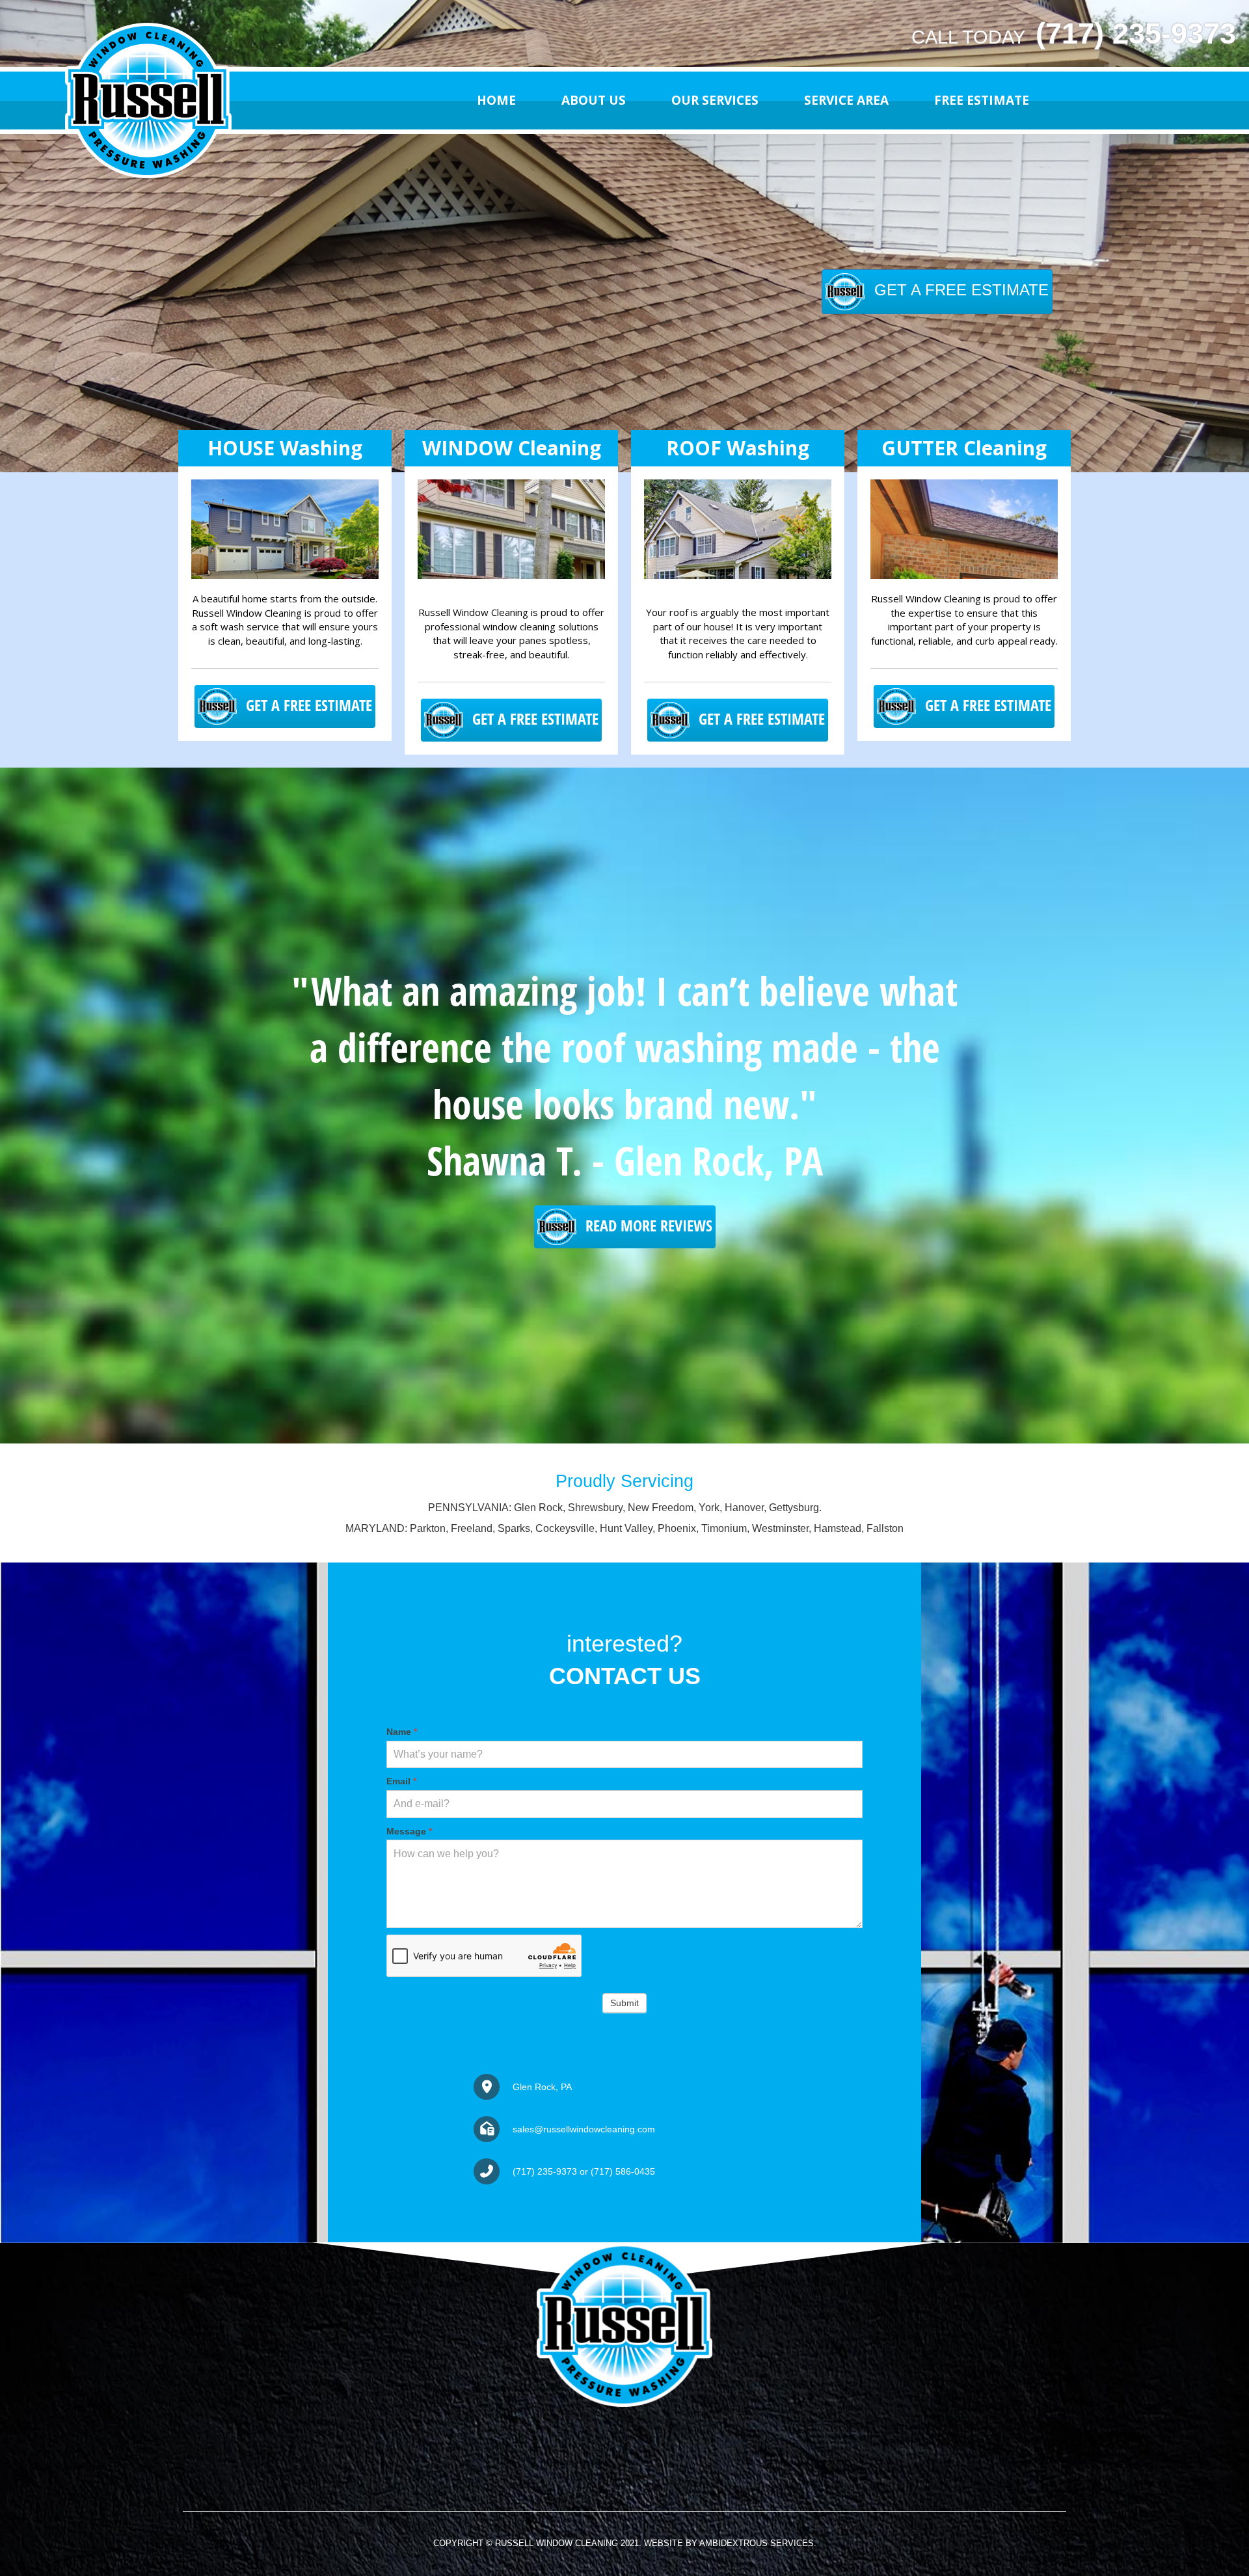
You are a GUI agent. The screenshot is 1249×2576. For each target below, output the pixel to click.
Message (409, 1831)
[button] (937, 291)
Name (402, 1732)
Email (401, 1781)
